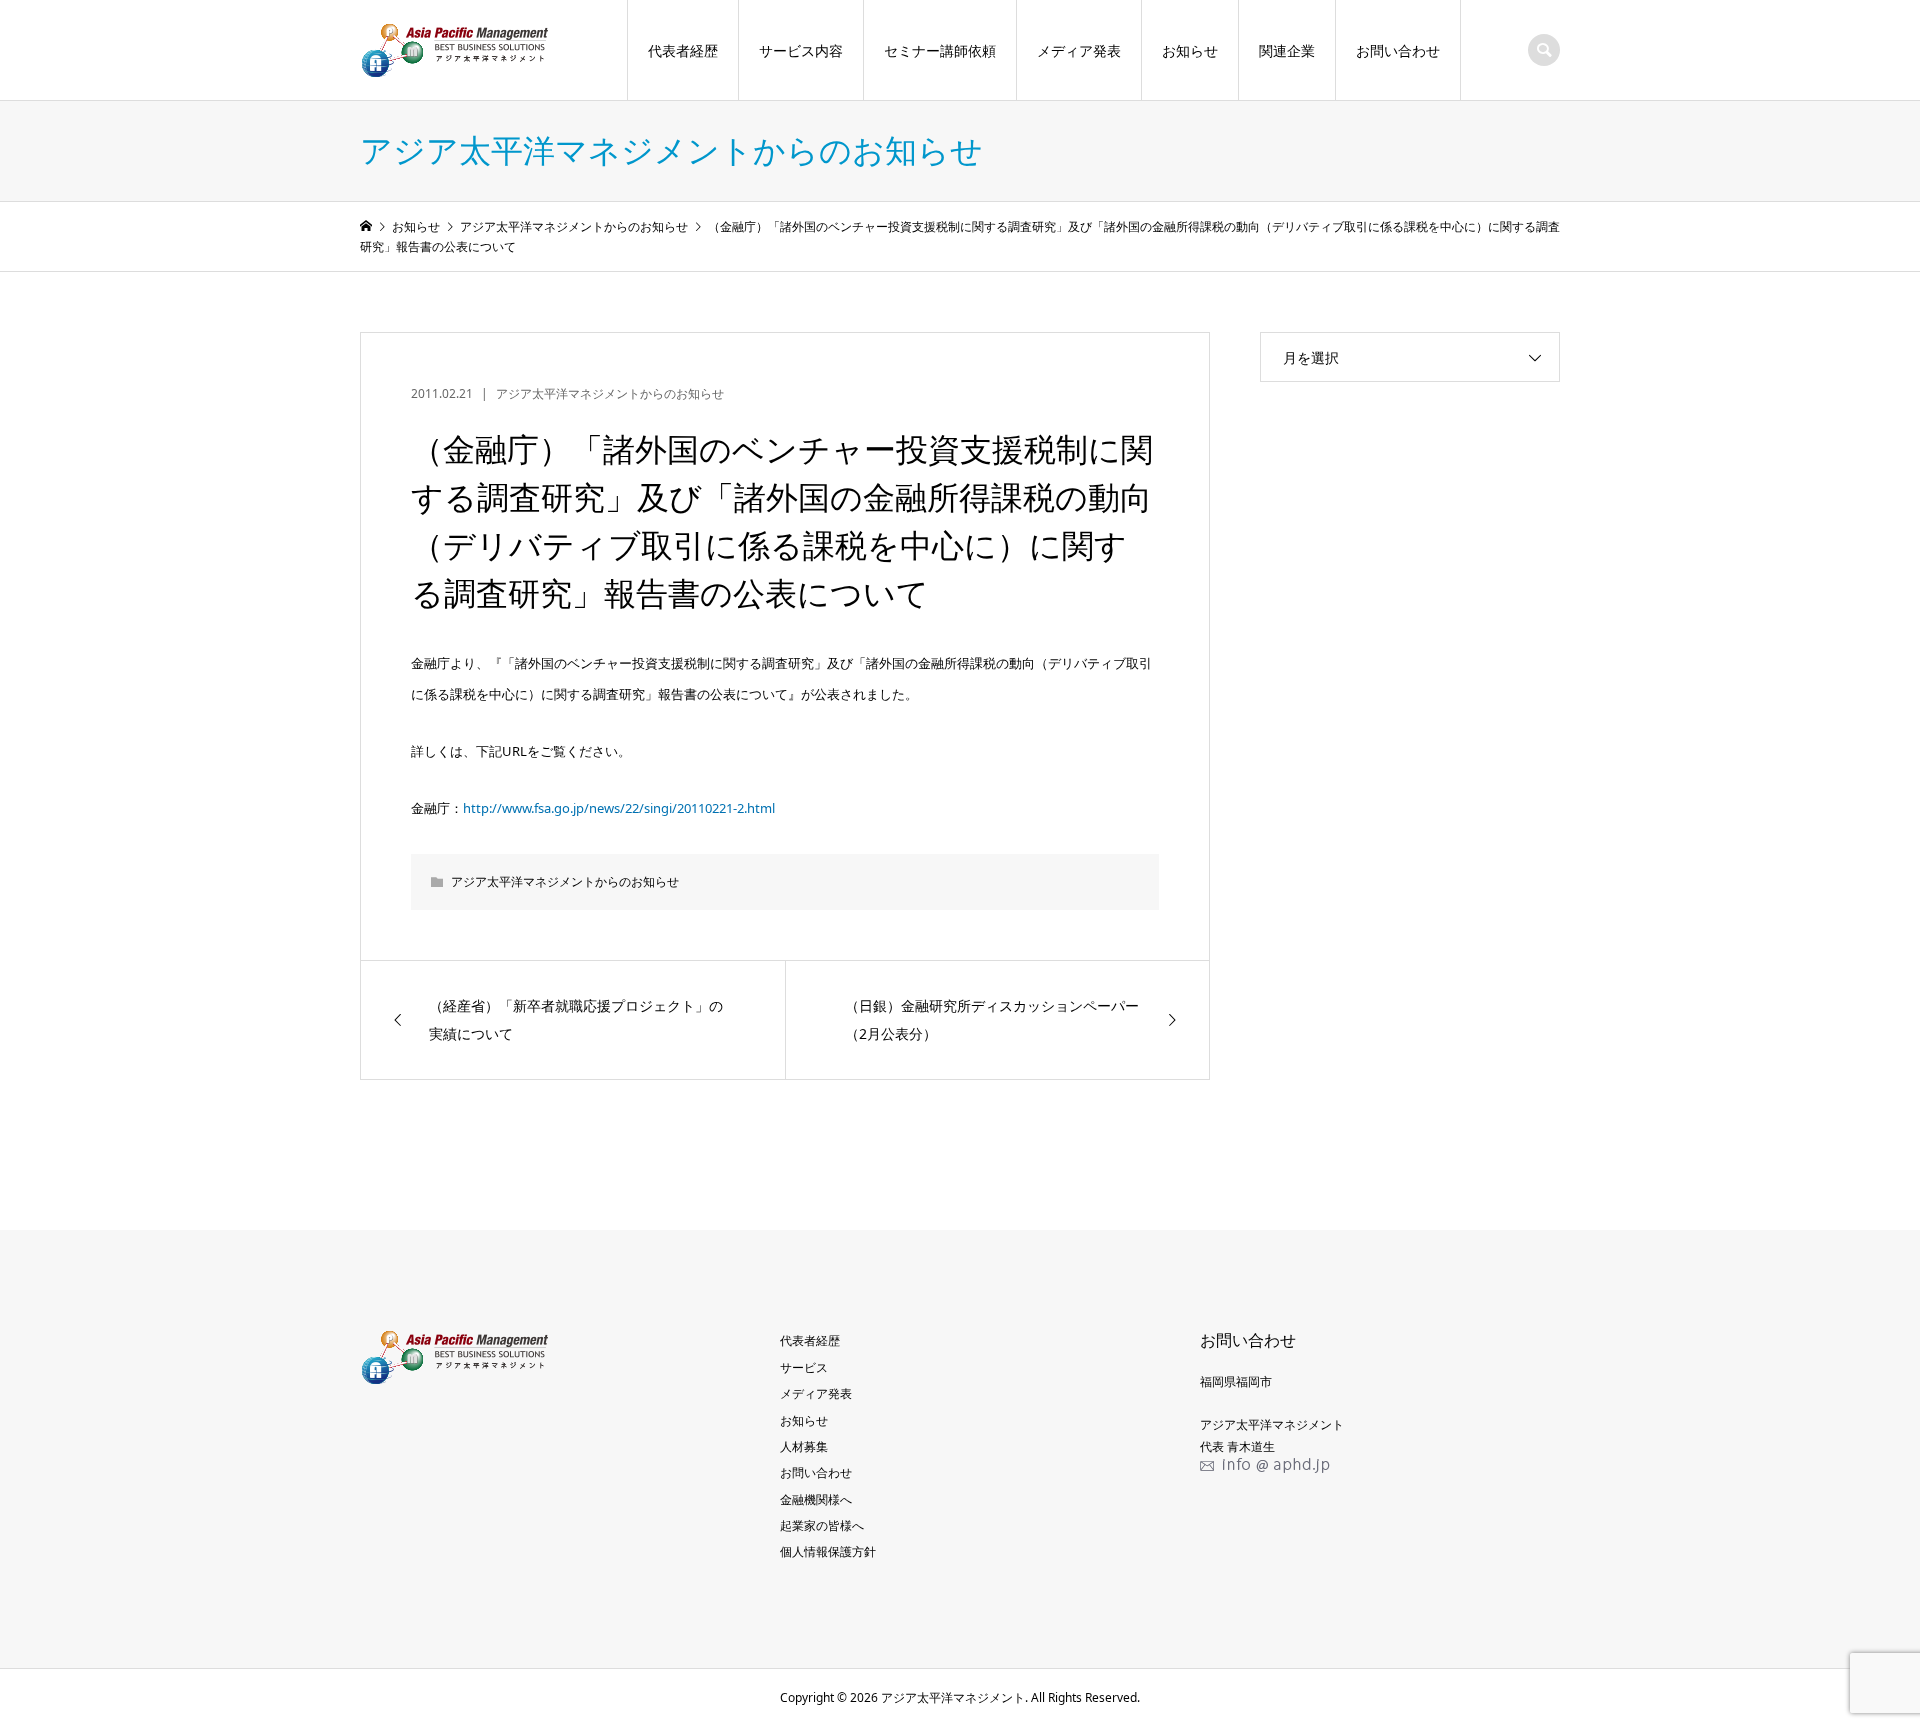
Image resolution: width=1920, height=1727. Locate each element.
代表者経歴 (683, 50)
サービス (804, 1367)
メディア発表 (1079, 50)
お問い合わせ (1398, 50)
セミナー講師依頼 (940, 50)
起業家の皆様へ (822, 1525)
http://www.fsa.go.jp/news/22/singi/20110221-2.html (619, 808)
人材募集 (804, 1446)
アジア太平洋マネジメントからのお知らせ (610, 393)
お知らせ (1190, 50)
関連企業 (1287, 50)
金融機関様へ (816, 1499)
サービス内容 (801, 50)
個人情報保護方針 (828, 1551)
